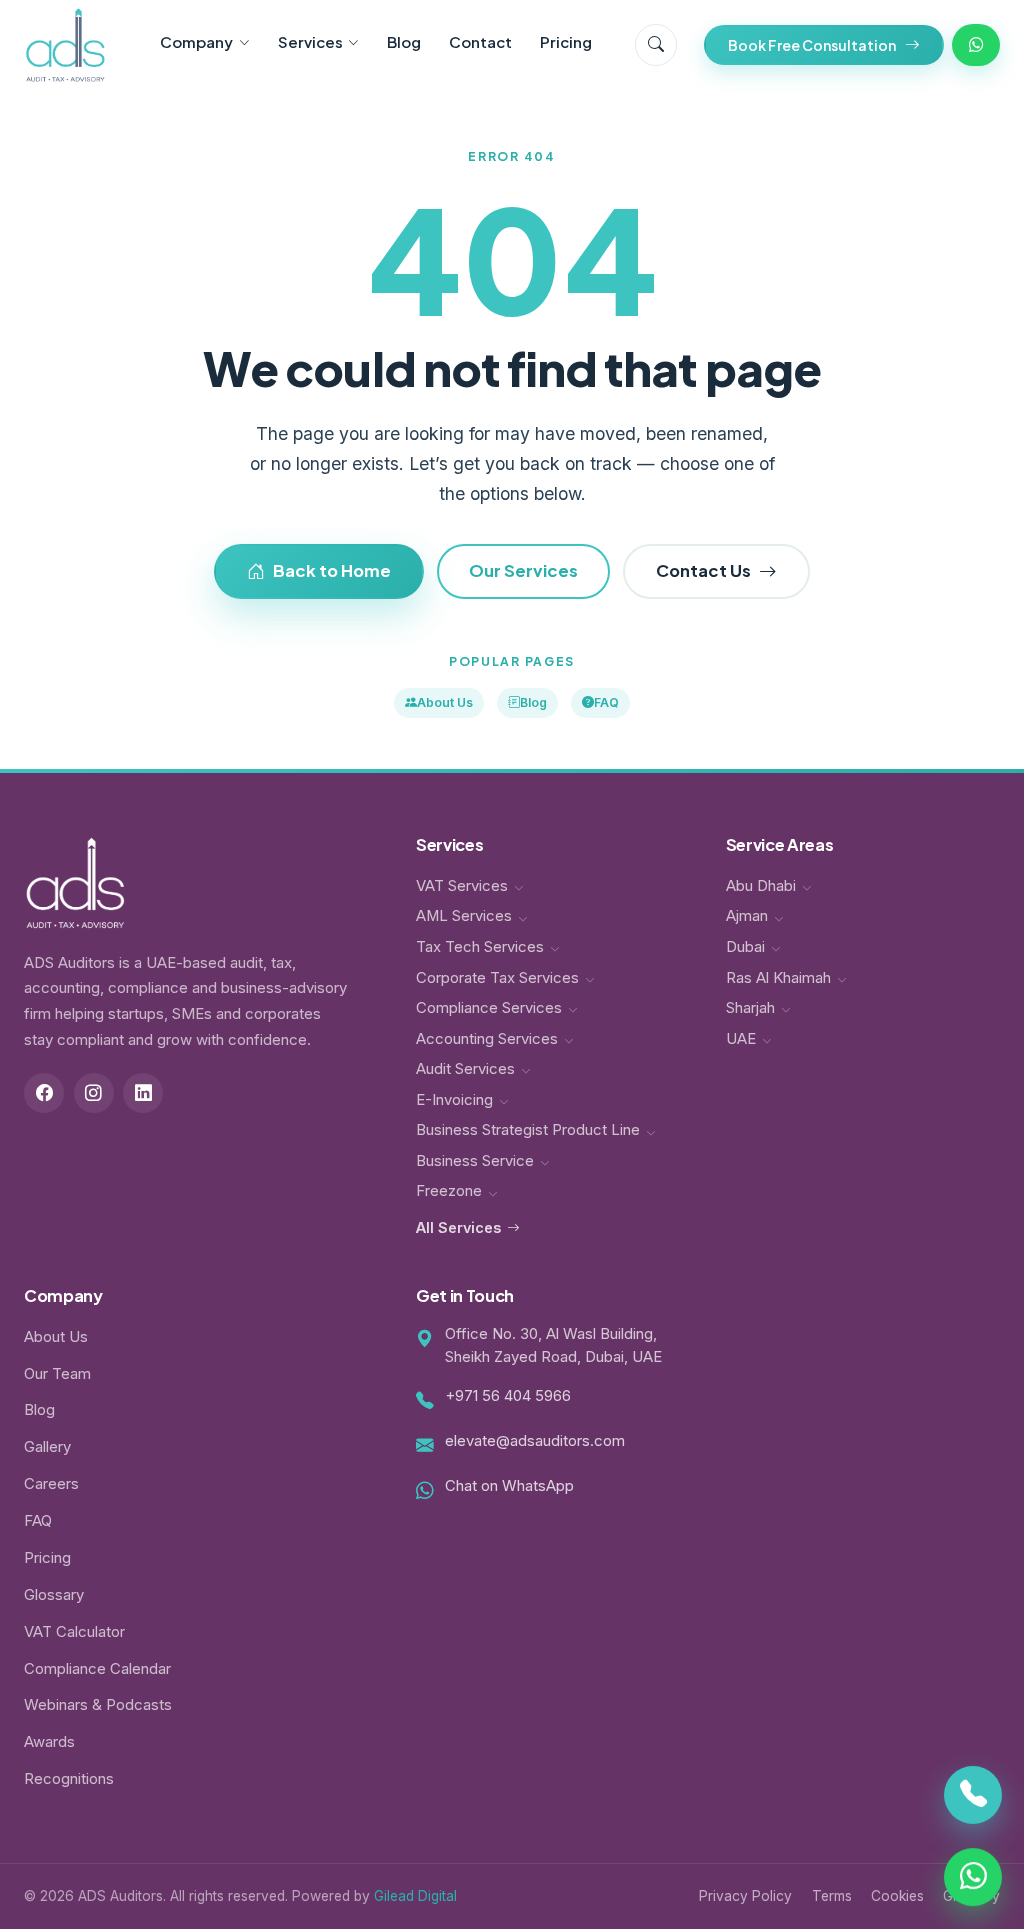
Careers (51, 1484)
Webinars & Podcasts (98, 1705)
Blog (404, 41)
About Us (445, 702)
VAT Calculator (74, 1632)
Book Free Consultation (812, 45)
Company (196, 41)
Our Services (523, 570)
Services (310, 41)
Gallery (47, 1447)
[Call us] (973, 1797)
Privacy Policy (745, 1896)
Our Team (57, 1374)
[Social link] (44, 1093)
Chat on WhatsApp (509, 1486)
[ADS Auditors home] (65, 45)
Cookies (897, 1896)
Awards (49, 1742)
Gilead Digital (415, 1896)
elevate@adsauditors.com (535, 1441)
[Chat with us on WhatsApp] (976, 45)
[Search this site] (656, 45)
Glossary (54, 1595)
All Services (458, 1227)
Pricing (566, 41)
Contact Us (703, 570)
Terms (832, 1896)
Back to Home (332, 570)
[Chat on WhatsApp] (973, 1875)
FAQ (606, 702)
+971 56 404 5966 (508, 1396)
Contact (480, 41)
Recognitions (69, 1779)
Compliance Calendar (97, 1669)
